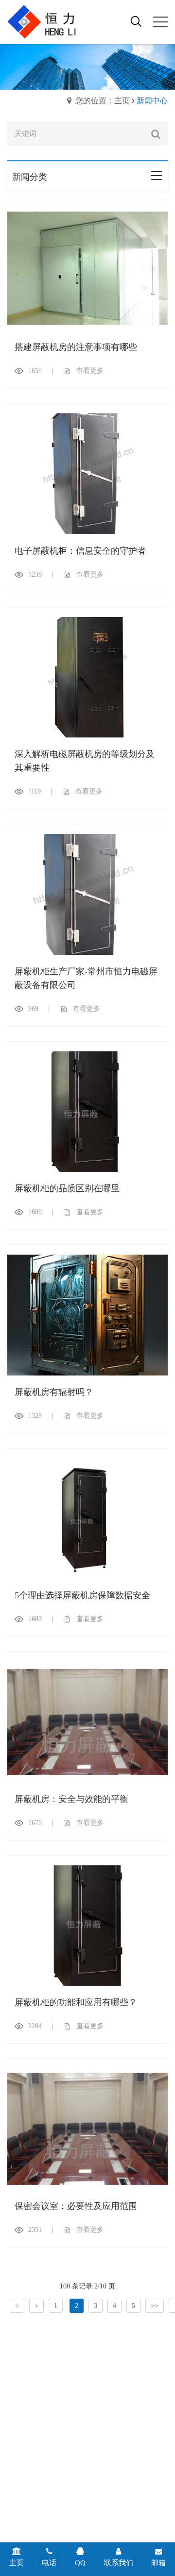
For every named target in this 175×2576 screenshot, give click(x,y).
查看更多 (90, 371)
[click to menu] (160, 22)
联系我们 (119, 2563)
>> (155, 2306)
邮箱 (158, 2563)
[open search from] (136, 21)
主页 (17, 2563)
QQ (80, 2563)
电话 (49, 2563)
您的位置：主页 (103, 101)
